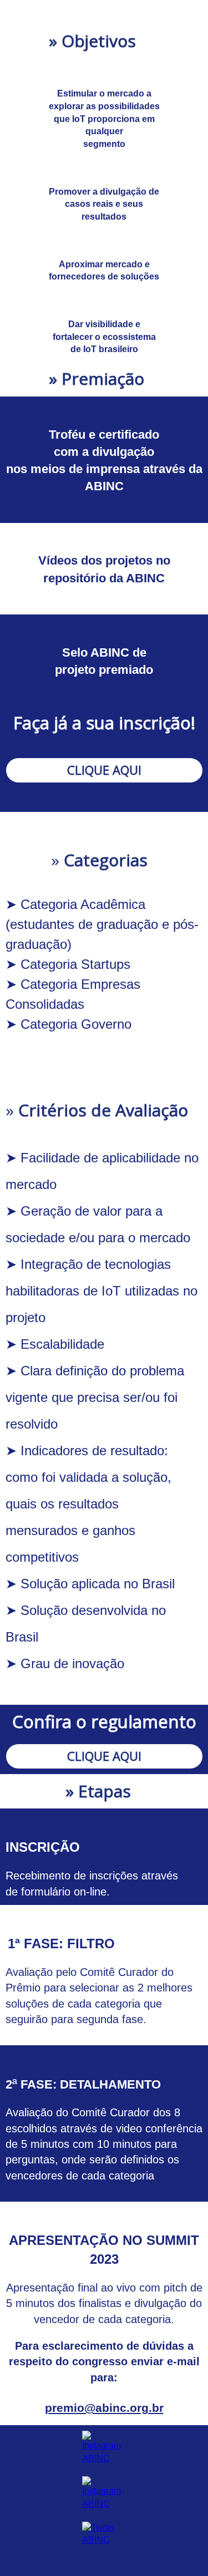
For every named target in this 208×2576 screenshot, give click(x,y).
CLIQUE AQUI (104, 770)
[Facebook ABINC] (104, 2493)
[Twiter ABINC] (104, 2534)
